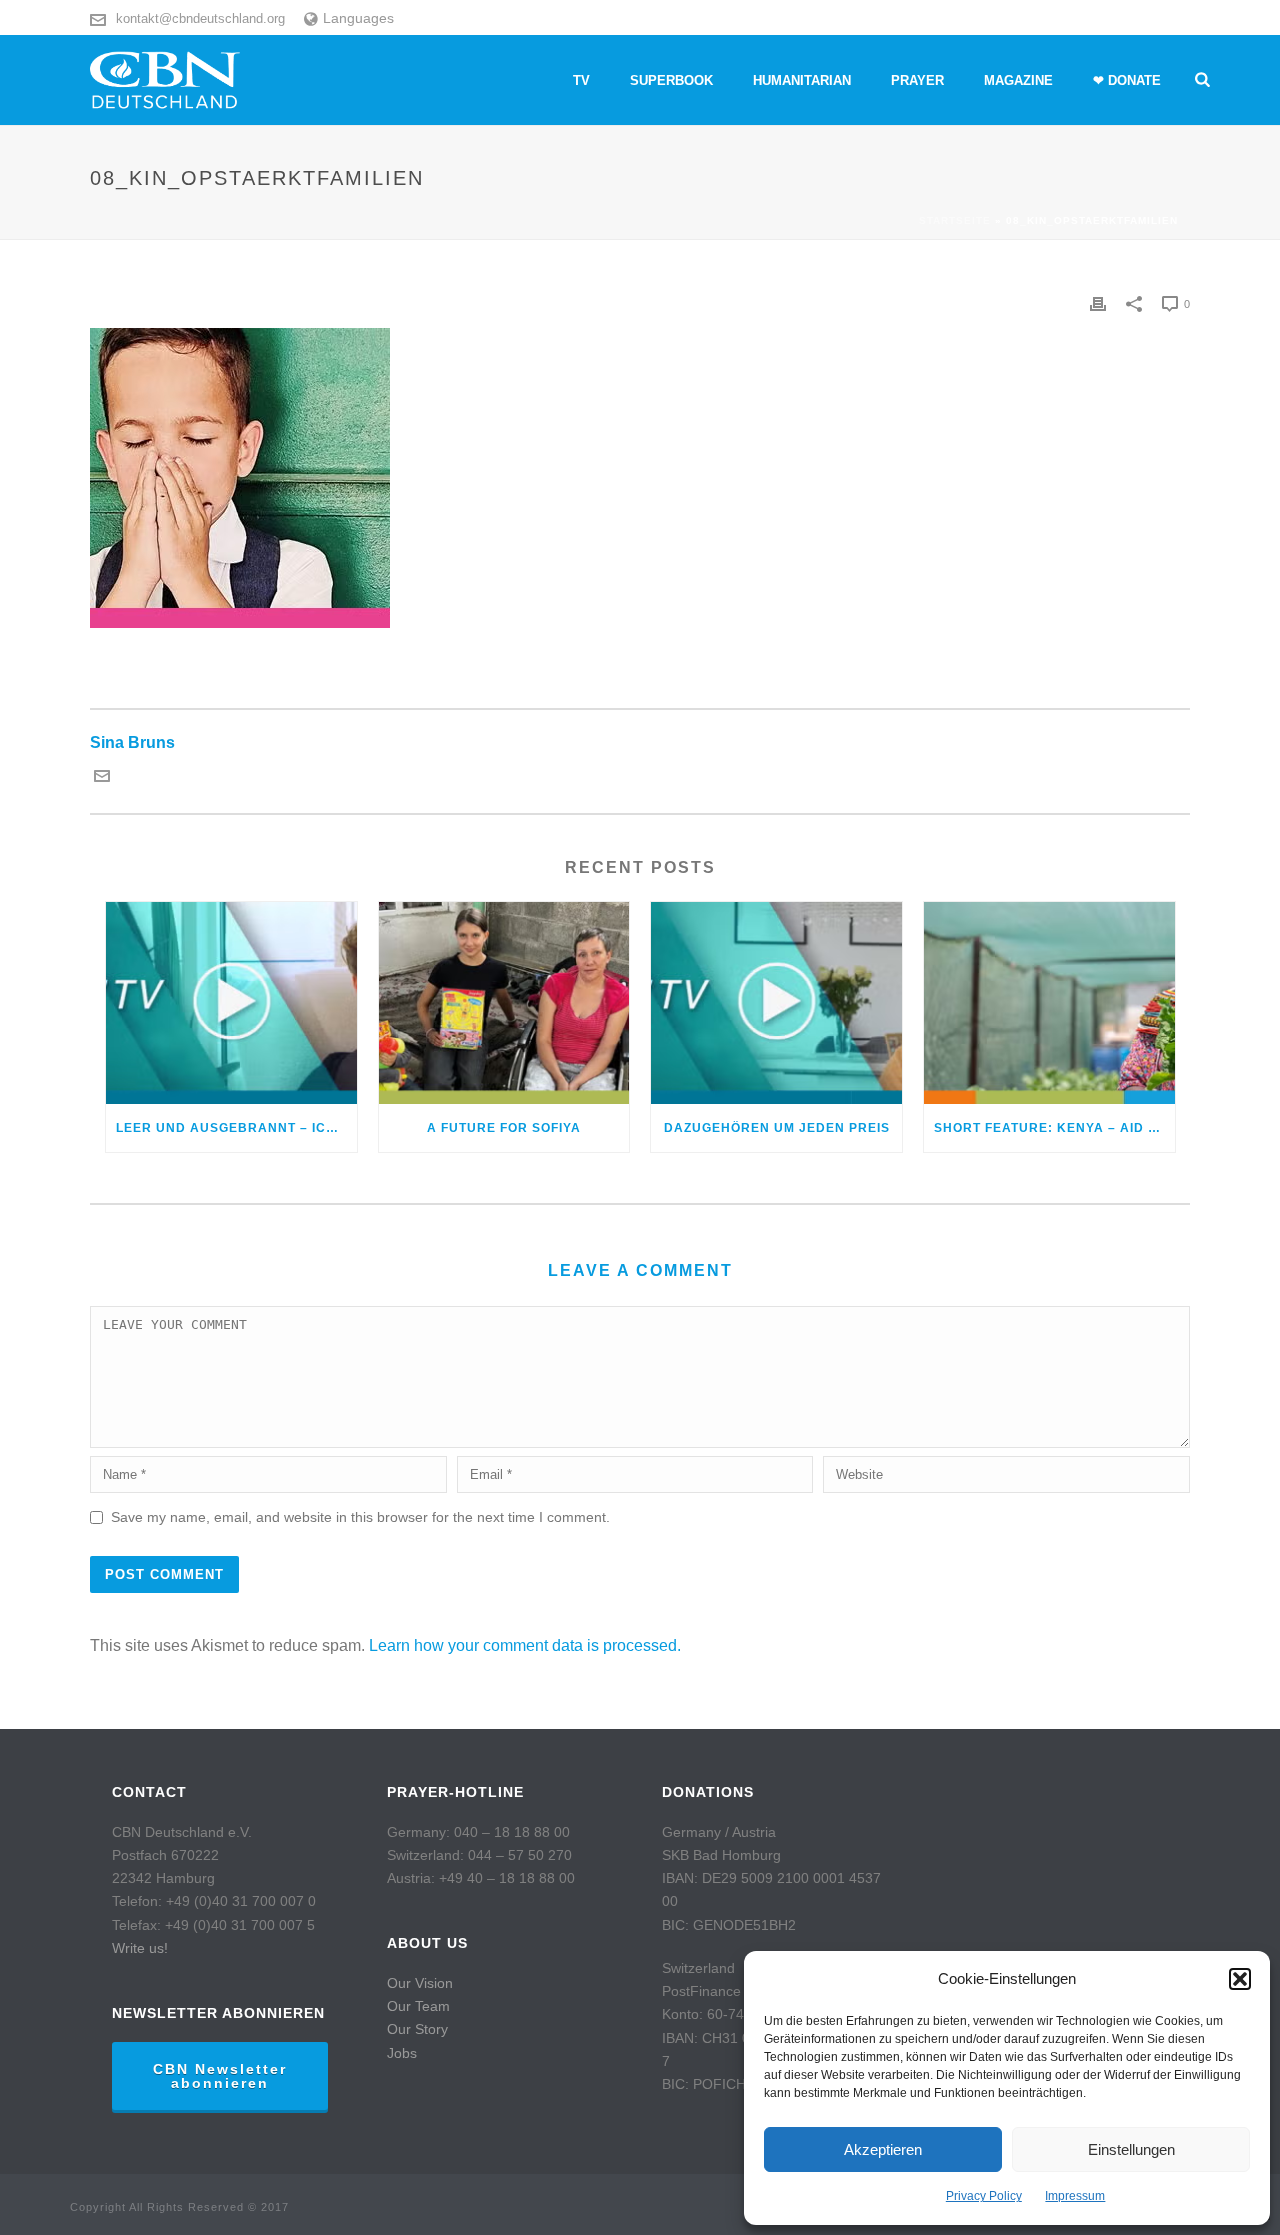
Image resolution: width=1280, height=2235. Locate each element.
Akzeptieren (883, 2149)
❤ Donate (1127, 80)
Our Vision (420, 1983)
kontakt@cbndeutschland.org (200, 18)
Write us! (140, 1948)
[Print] (1098, 303)
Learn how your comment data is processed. (525, 1645)
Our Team (418, 2006)
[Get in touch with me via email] (102, 778)
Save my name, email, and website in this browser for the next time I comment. (360, 1517)
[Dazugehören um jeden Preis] (776, 1002)
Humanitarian (802, 80)
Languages (358, 18)
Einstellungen (1131, 2149)
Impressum (1075, 2196)
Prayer (917, 80)
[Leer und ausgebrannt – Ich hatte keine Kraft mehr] (231, 1002)
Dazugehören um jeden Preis (777, 1128)
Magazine (1018, 80)
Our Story (417, 2029)
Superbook (671, 80)
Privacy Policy (984, 2196)
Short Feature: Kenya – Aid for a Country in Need (1054, 1128)
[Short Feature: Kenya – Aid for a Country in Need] (1049, 1002)
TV (581, 80)
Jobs (402, 2053)
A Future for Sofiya (504, 1128)
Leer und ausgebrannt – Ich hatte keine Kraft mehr (236, 1128)
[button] (1240, 1979)
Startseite (955, 220)
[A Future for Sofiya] (504, 1002)
